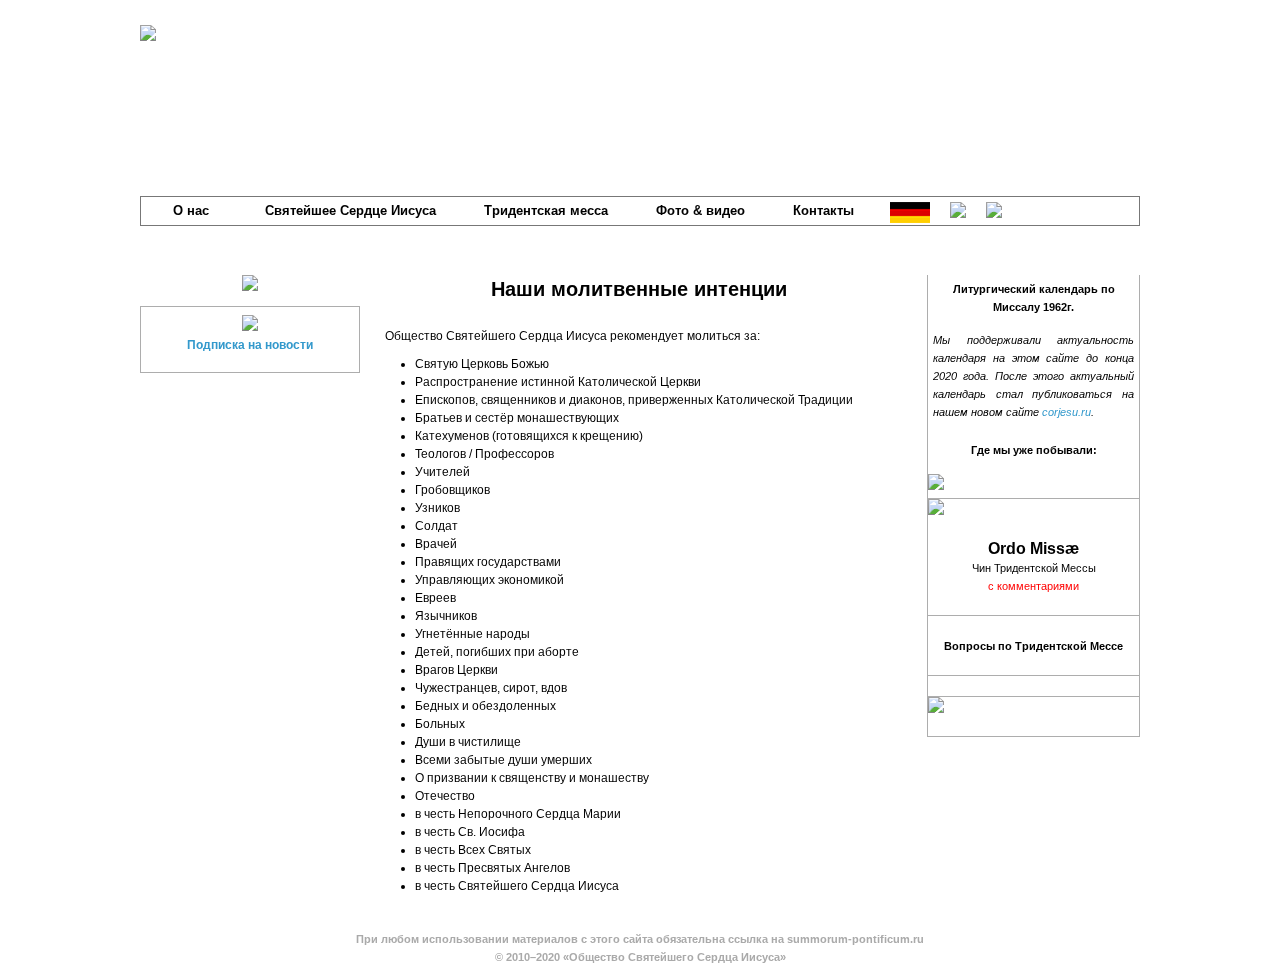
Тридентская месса (546, 210)
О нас (191, 210)
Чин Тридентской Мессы (1034, 568)
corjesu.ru (1066, 412)
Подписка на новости (250, 345)
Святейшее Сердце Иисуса (350, 210)
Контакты (823, 210)
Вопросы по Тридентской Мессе (1033, 646)
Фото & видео (700, 210)
